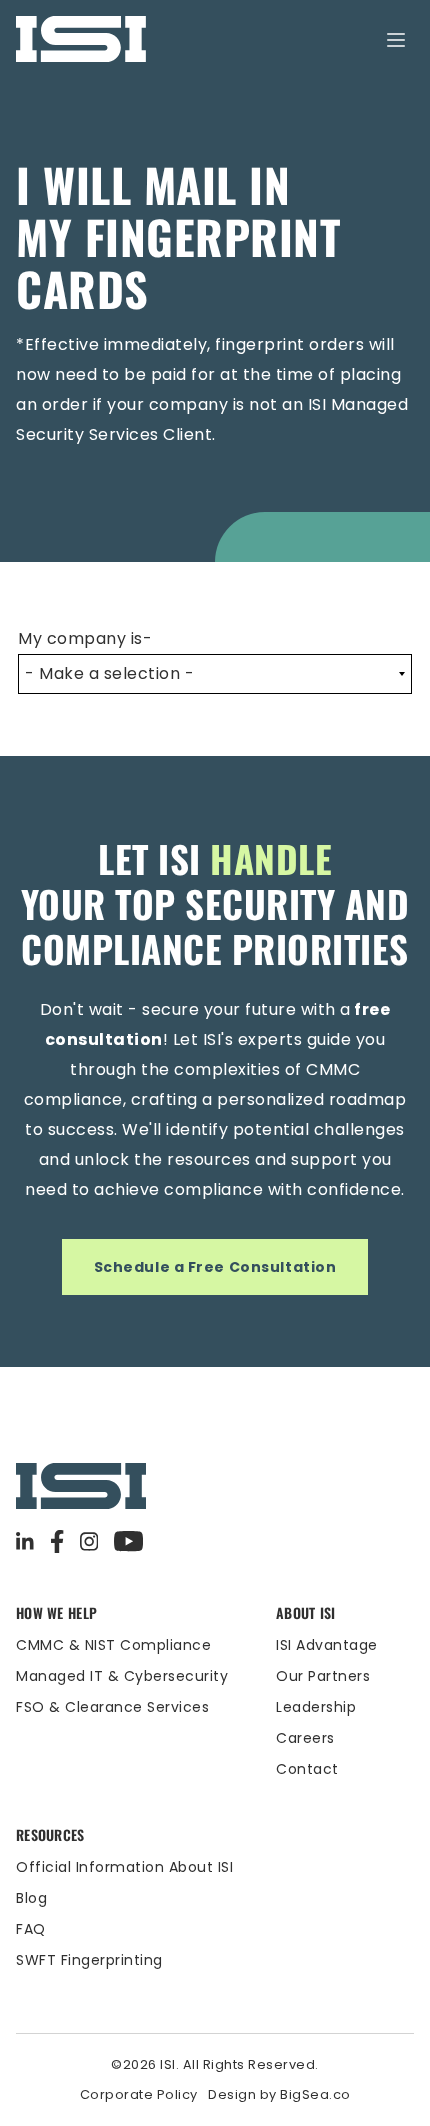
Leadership (316, 1707)
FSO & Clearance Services (112, 1707)
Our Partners (323, 1676)
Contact (307, 1769)
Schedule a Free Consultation (215, 1267)
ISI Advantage (327, 1645)
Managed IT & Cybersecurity (122, 1676)
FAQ (31, 1929)
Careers (305, 1738)
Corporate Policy (139, 2094)
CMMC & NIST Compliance (113, 1645)
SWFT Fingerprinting (89, 1960)
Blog (31, 1898)
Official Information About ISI (124, 1867)
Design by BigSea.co (279, 2094)
